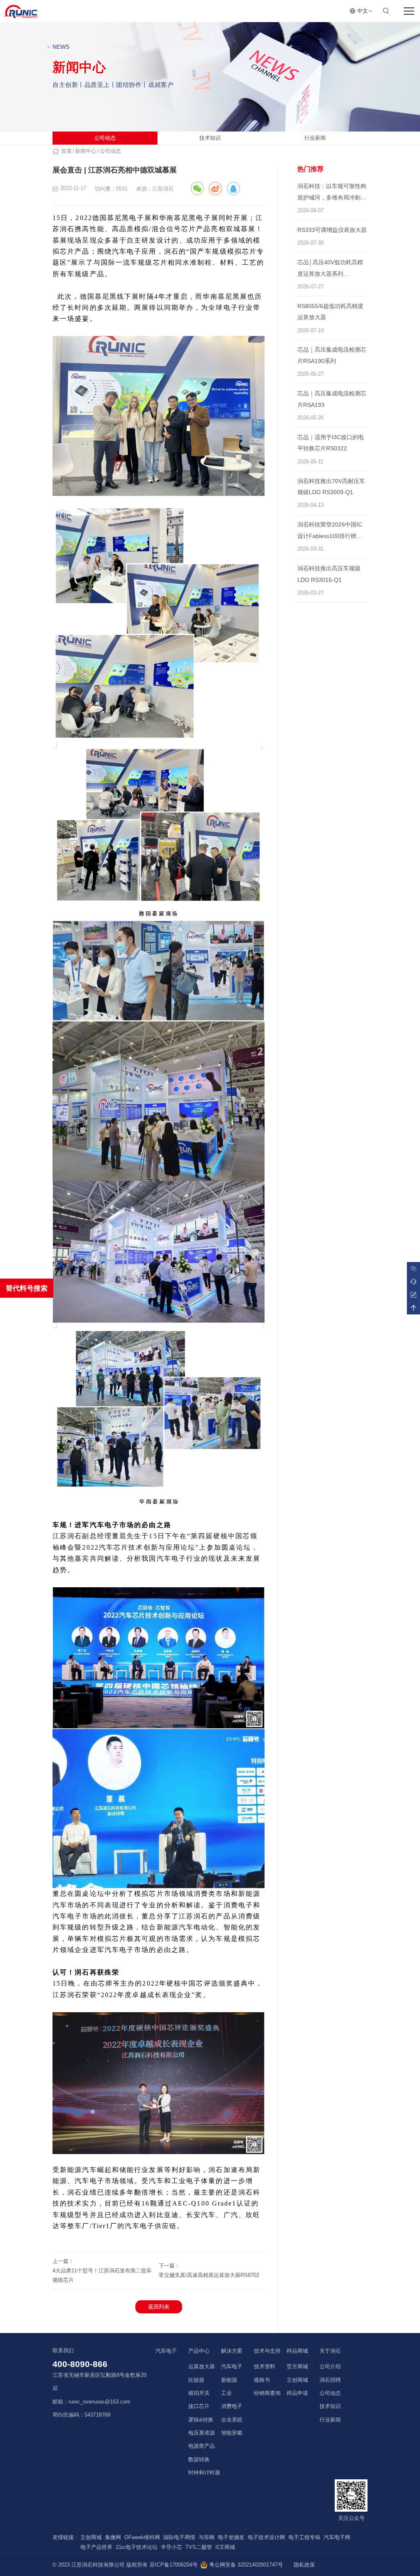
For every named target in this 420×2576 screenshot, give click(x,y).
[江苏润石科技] (21, 11)
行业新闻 (315, 138)
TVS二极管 (199, 2547)
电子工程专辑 (304, 2537)
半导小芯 (171, 2547)
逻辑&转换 (201, 2420)
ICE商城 (225, 2547)
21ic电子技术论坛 (137, 2547)
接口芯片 (199, 2406)
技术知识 (210, 138)
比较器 (196, 2380)
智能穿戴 (232, 2433)
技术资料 (265, 2367)
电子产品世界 (96, 2547)
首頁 (66, 151)
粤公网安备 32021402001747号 (245, 2565)
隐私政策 (304, 2565)
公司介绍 (330, 2367)
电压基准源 (202, 2433)
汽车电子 (232, 2367)
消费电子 (232, 2406)
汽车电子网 (337, 2537)
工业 (226, 2393)
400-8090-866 (80, 2364)
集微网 (113, 2537)
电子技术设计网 (266, 2537)
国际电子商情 (179, 2537)
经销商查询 (267, 2393)
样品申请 (297, 2393)
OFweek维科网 (142, 2537)
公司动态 (105, 138)
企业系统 (232, 2420)
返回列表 (159, 2307)
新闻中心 (86, 151)
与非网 (207, 2537)
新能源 (229, 2380)
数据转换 (199, 2460)
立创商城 (297, 2380)
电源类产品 (202, 2446)
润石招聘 (330, 2380)
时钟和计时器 (204, 2473)
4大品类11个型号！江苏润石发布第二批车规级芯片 (102, 2275)
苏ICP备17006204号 (174, 2565)
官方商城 (297, 2367)
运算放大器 (202, 2367)
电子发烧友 (231, 2537)
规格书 (262, 2380)
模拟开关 (199, 2393)
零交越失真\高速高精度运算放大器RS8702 (209, 2275)
